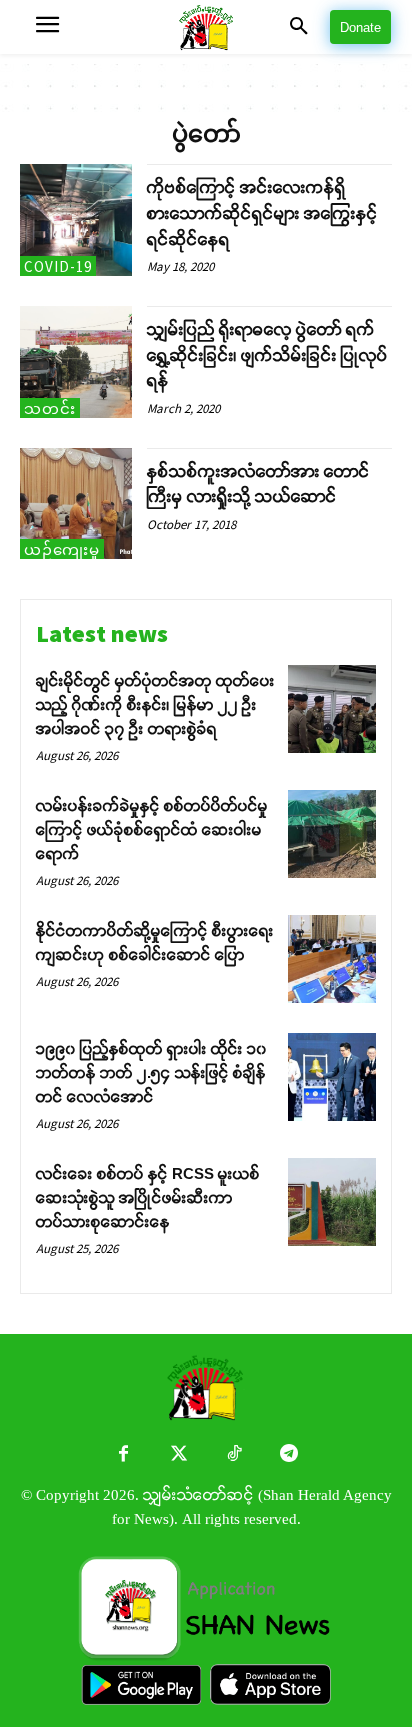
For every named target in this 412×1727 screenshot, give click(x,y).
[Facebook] (123, 1455)
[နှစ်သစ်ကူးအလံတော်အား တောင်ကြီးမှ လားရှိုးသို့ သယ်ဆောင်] (76, 504)
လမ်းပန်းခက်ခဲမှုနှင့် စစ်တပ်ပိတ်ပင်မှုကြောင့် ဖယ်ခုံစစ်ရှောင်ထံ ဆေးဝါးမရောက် (152, 829)
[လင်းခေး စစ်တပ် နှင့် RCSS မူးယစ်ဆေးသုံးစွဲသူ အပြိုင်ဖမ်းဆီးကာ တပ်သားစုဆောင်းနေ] (332, 1202)
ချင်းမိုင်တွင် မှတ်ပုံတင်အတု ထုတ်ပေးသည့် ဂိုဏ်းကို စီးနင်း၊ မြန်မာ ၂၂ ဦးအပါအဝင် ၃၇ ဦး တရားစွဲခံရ (155, 704)
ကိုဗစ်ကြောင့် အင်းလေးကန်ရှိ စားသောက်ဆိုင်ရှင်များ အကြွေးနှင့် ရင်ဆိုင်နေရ (262, 213)
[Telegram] (288, 1455)
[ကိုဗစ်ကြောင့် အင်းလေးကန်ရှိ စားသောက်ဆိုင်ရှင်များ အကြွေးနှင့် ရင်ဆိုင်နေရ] (76, 220)
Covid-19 (58, 266)
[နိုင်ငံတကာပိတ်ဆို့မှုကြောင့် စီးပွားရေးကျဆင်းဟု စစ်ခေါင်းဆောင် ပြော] (332, 959)
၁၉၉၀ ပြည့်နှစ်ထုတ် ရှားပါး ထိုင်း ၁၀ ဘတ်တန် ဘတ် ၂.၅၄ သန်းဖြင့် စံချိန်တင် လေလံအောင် (151, 1072)
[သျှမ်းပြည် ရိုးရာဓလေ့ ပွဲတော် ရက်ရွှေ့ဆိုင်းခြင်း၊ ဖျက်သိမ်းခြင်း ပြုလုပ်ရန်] (76, 362)
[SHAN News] (206, 27)
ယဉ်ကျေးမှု (62, 549)
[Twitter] (178, 1455)
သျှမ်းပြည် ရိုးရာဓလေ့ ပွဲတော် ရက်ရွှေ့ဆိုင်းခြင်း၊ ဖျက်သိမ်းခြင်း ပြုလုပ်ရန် (267, 355)
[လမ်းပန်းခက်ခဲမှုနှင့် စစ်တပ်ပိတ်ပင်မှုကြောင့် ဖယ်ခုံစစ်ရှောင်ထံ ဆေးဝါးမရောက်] (332, 834)
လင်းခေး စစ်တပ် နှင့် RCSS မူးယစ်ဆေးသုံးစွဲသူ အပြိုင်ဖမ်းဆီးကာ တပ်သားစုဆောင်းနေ (148, 1197)
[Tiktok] (233, 1455)
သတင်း (50, 408)
